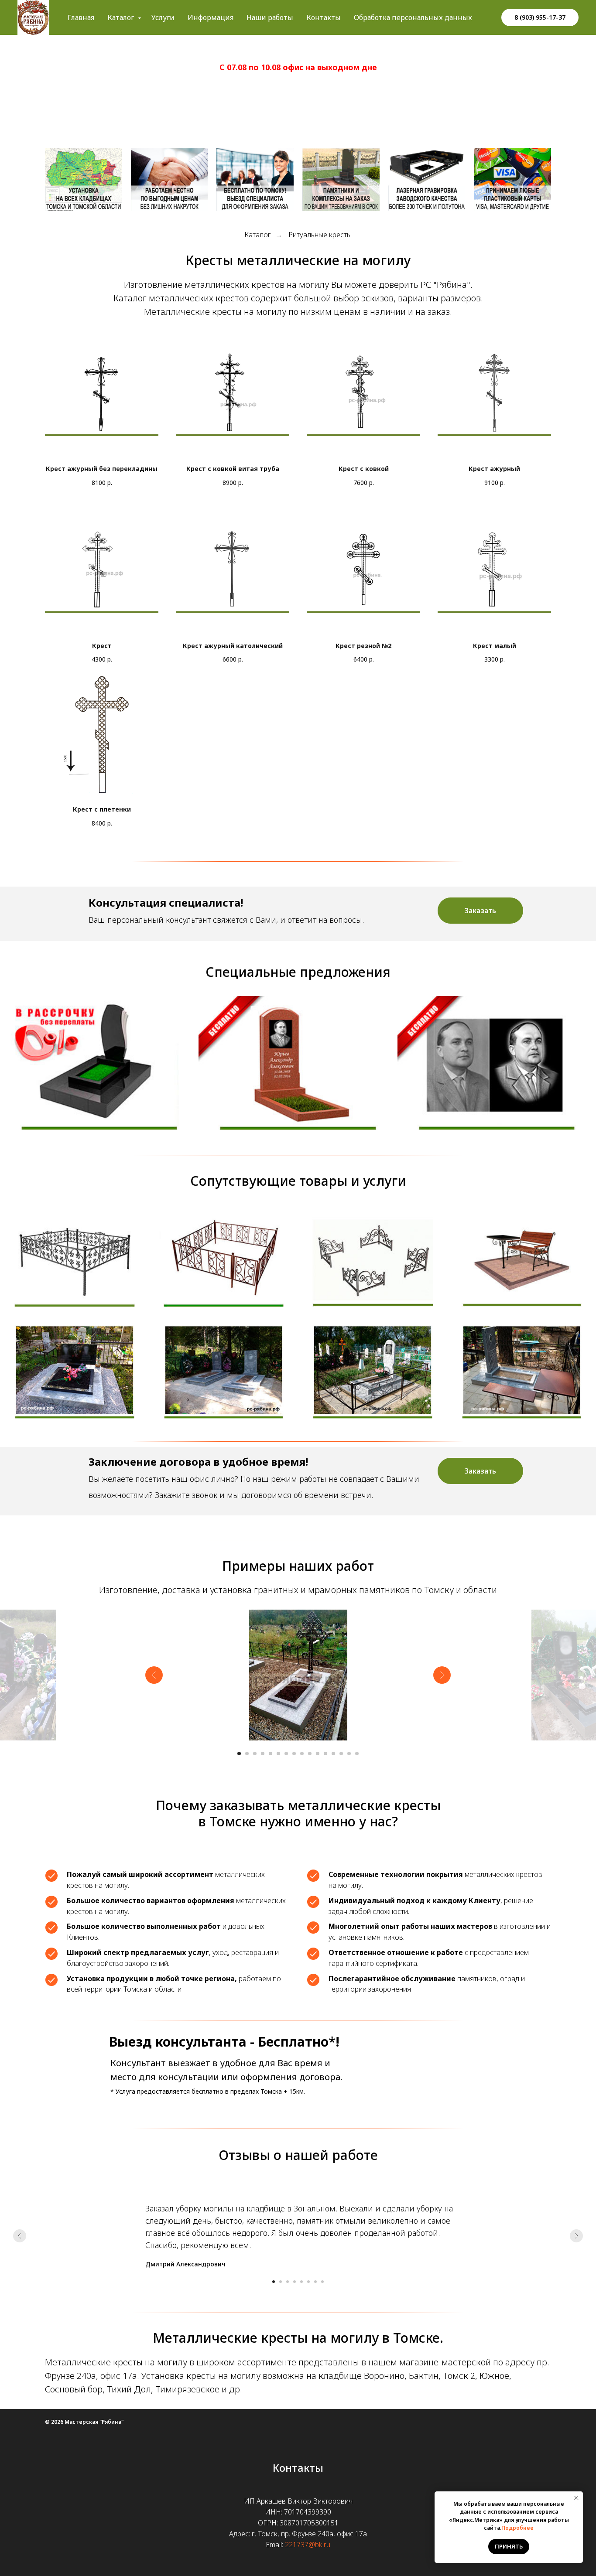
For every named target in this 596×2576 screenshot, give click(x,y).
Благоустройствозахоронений (223, 1375)
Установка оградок (373, 1375)
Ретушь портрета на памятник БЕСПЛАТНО (497, 1075)
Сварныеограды (74, 1263)
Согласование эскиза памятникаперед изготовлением (298, 1075)
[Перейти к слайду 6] (278, 1754)
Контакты (324, 17)
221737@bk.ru (308, 2545)
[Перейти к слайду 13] (333, 1754)
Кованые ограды (223, 1263)
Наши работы (270, 17)
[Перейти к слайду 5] (271, 1754)
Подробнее (517, 2528)
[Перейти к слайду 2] (247, 1754)
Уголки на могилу (372, 1263)
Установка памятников (74, 1375)
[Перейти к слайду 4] (263, 1754)
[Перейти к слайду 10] (310, 1754)
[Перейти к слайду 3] (255, 1754)
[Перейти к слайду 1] (239, 1754)
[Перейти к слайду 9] (302, 1754)
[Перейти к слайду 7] (286, 1754)
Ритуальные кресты (320, 235)
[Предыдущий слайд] (154, 1675)
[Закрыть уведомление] (576, 2498)
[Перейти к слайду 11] (318, 1754)
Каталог (122, 17)
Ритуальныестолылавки (522, 1265)
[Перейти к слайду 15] (349, 1754)
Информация (211, 17)
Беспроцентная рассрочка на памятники (99, 1075)
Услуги (163, 17)
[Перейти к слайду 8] (294, 1754)
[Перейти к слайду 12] (325, 1754)
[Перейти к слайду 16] (357, 1754)
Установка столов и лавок (521, 1375)
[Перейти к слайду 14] (341, 1754)
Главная (81, 17)
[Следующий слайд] (442, 1675)
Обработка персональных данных (413, 17)
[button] (480, 911)
